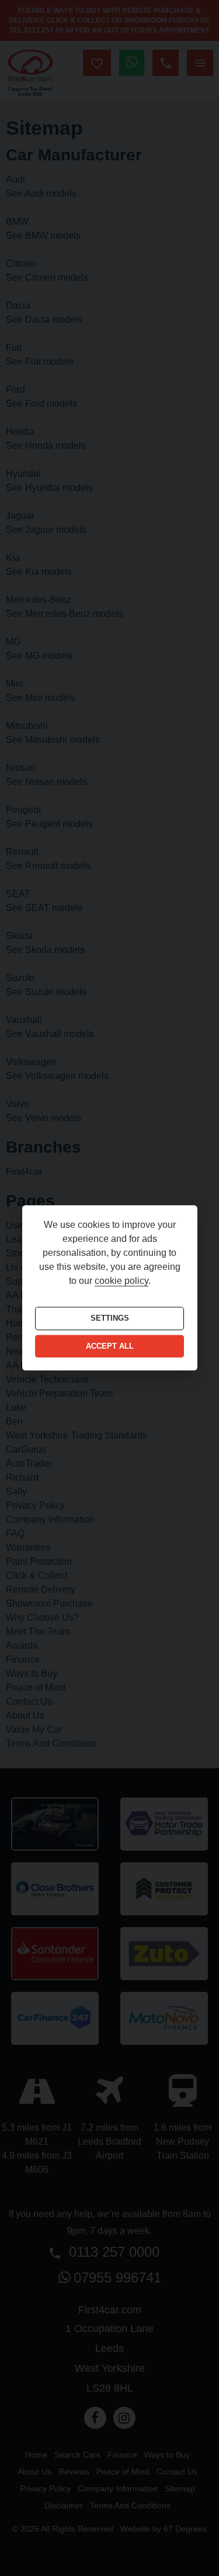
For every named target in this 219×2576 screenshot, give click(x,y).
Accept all (110, 1346)
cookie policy (121, 1281)
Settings (110, 1319)
